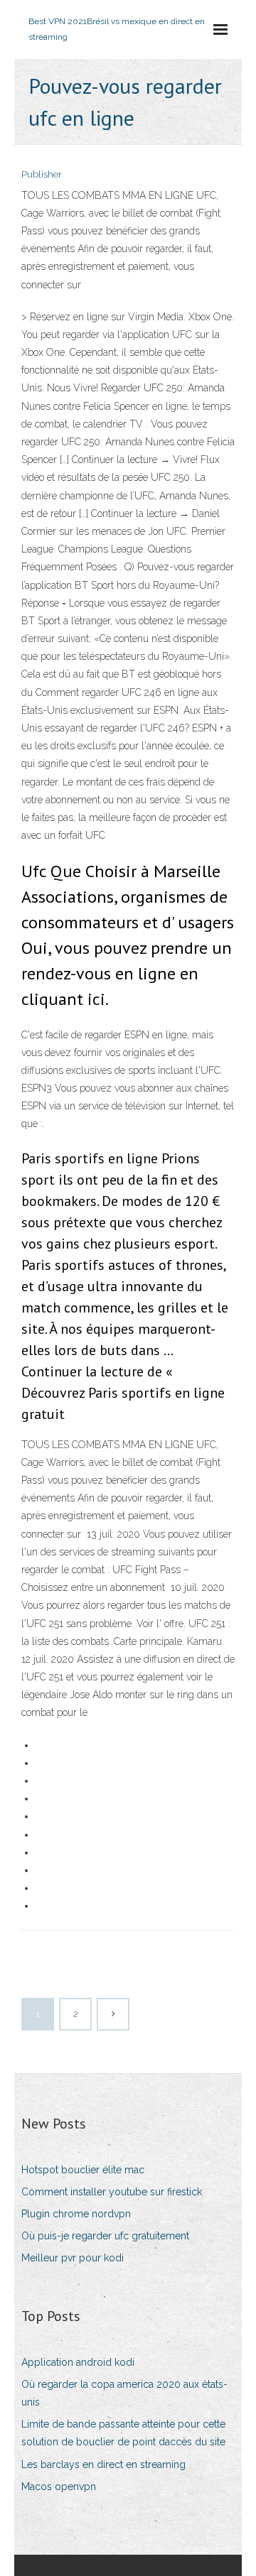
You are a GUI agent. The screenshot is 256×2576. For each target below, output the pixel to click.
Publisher (42, 174)
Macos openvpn (59, 2487)
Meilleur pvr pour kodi (73, 2258)
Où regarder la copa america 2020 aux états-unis (124, 2393)
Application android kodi (78, 2362)
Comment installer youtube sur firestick (112, 2192)
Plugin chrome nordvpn (76, 2214)
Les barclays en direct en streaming (103, 2464)
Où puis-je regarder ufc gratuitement (105, 2236)
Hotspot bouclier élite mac (83, 2170)
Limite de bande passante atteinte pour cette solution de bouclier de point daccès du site (123, 2433)
